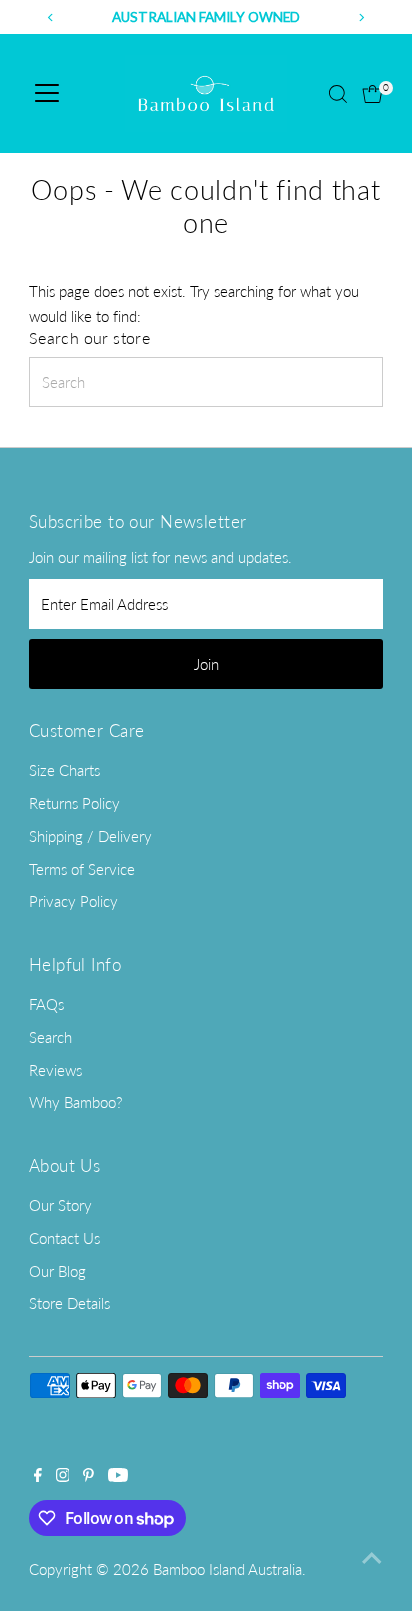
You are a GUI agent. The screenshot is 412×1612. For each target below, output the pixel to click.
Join (206, 664)
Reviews (55, 1070)
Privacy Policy (73, 901)
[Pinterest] (88, 1476)
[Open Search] (338, 94)
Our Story (60, 1205)
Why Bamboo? (75, 1102)
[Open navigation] (47, 94)
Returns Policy (74, 803)
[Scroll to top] (372, 1557)
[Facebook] (38, 1476)
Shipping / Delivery (90, 836)
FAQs (46, 1004)
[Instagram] (63, 1476)
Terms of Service (82, 869)
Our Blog (57, 1271)
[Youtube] (118, 1476)
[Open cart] (372, 94)
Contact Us (64, 1238)
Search (50, 1037)
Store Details (69, 1303)
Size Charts (64, 770)
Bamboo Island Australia (227, 1569)
